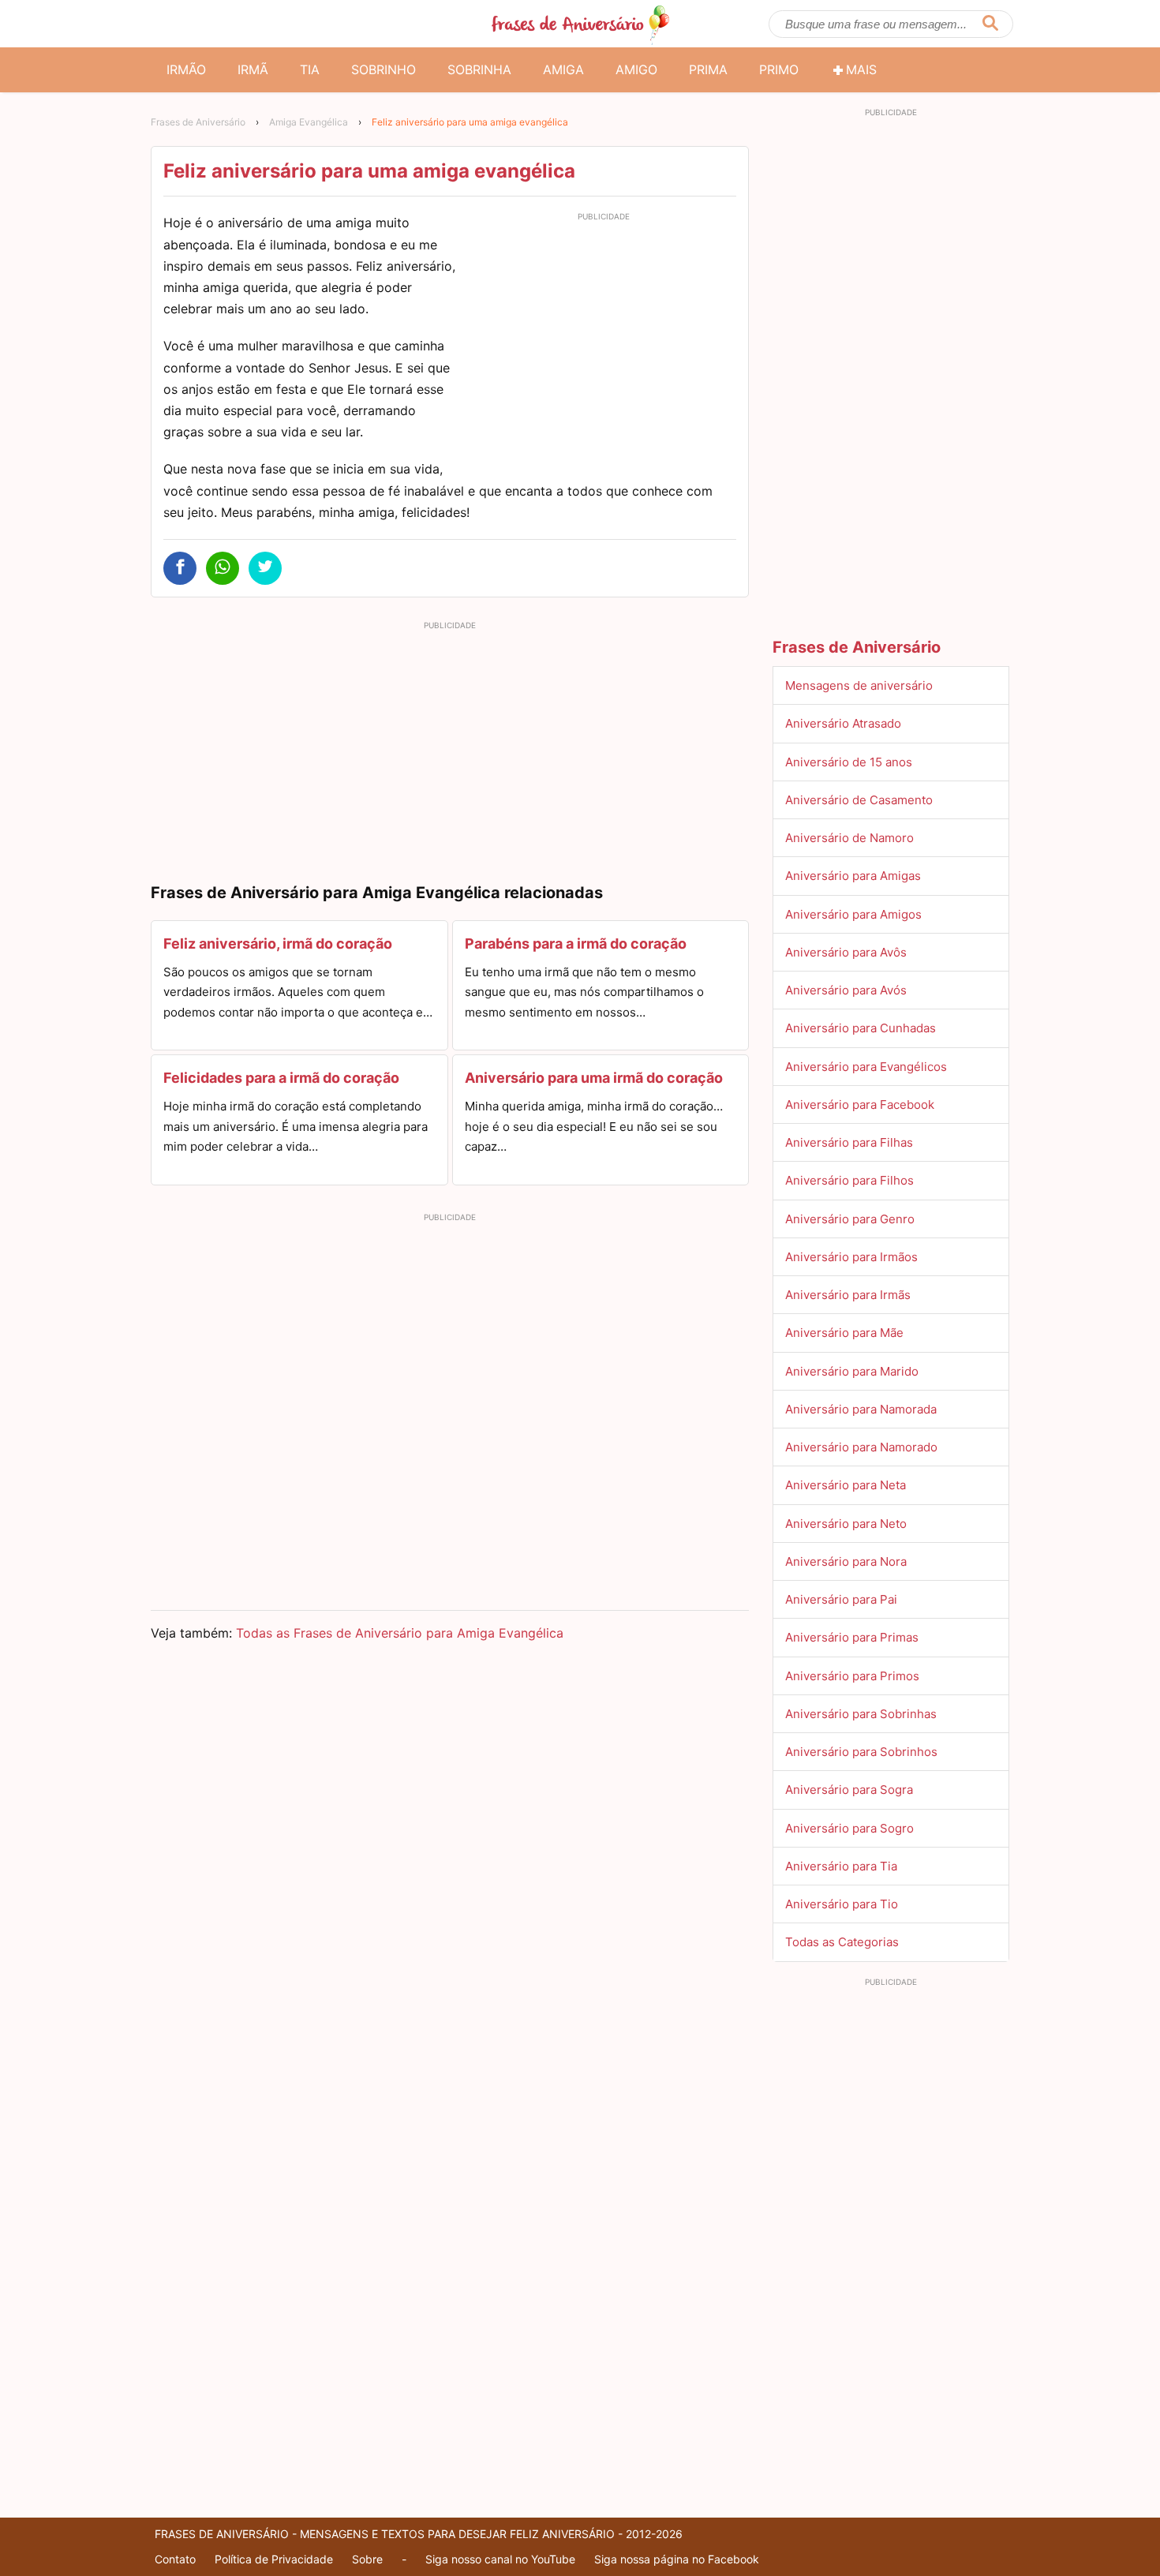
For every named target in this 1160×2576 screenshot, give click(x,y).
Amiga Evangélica (309, 122)
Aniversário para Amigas (853, 876)
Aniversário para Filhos (849, 1180)
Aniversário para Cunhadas (861, 1028)
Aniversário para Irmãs (848, 1295)
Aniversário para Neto (846, 1524)
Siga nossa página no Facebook (677, 2559)
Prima (708, 69)
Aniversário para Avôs (846, 952)
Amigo (636, 69)
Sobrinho (384, 69)
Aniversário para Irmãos (851, 1257)
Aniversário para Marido (852, 1371)
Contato (175, 2559)
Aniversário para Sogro (849, 1828)
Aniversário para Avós (846, 990)
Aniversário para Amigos (853, 914)
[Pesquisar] (990, 24)
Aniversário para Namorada (861, 1409)
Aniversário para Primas (852, 1637)
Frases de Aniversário (198, 122)
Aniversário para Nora (846, 1561)
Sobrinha (479, 69)
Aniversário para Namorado (861, 1447)
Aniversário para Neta (846, 1485)
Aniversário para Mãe (844, 1333)
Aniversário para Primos (852, 1676)
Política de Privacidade (274, 2559)
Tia (310, 69)
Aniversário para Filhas (849, 1142)
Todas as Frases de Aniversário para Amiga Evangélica (400, 1633)
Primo (779, 69)
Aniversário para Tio (842, 1904)
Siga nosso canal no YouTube (500, 2559)
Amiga (563, 69)
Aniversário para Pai (841, 1599)
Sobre (367, 2559)
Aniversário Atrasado (843, 723)
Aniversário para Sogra (849, 1790)
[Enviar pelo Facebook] (180, 568)
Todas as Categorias (842, 1942)
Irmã (253, 69)
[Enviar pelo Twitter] (265, 568)
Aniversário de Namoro (849, 838)
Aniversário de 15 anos (849, 762)
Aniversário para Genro (850, 1219)
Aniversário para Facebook (860, 1105)
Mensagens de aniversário (859, 685)
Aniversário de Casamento (859, 800)
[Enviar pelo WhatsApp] (223, 568)
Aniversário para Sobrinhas (861, 1714)
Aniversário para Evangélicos (866, 1067)
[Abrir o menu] (170, 24)
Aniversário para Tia (841, 1866)
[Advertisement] (604, 338)
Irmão (186, 69)
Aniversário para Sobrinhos (861, 1752)
